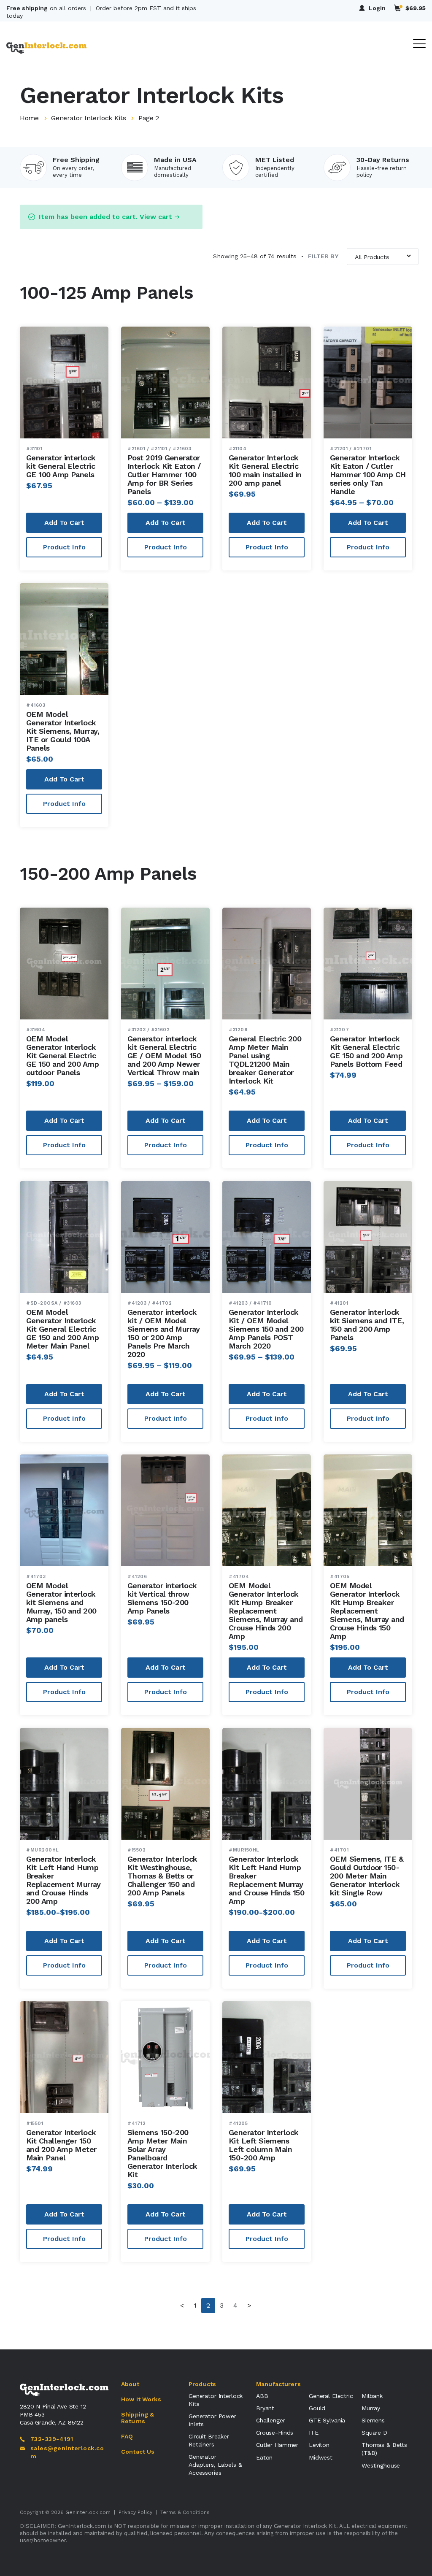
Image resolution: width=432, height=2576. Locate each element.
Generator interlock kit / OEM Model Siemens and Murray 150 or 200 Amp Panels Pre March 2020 (163, 1333)
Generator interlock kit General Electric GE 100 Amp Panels (61, 466)
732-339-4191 (52, 2439)
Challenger (271, 2420)
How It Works (141, 2399)
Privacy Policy (135, 2512)
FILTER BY (320, 256)
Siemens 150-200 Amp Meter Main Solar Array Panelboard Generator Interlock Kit (162, 2153)
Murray (371, 2408)
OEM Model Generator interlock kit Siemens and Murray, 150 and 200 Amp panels (61, 1602)
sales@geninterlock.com (67, 2452)
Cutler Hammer (277, 2445)
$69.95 (416, 8)
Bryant (265, 2408)
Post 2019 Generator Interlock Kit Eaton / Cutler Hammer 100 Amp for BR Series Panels (164, 474)
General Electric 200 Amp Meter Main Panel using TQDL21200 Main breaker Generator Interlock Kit (265, 1060)
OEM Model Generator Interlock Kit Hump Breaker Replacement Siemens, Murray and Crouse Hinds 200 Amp (266, 1611)
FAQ (127, 2436)
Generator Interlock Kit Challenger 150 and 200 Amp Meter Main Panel (61, 2145)
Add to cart (64, 523)
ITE (314, 2433)
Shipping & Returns (138, 2418)
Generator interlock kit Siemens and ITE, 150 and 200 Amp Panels (367, 1325)
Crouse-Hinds (275, 2433)
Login (377, 8)
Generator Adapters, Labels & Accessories (215, 2465)
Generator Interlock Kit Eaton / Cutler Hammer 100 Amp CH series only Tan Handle (368, 474)
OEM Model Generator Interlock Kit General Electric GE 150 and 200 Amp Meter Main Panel (62, 1329)
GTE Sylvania (327, 2420)
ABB (262, 2396)
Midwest (321, 2457)
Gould (317, 2408)
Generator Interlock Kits (88, 118)
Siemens (373, 2420)
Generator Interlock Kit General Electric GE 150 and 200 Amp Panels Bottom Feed (366, 1051)
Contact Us (138, 2452)
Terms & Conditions (185, 2512)
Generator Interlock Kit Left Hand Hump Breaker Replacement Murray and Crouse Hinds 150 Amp (266, 1880)
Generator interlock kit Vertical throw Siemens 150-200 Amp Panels (162, 1598)
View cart (156, 217)
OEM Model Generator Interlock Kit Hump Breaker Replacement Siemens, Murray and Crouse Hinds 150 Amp (367, 1611)
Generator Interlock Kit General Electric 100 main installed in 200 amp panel (265, 470)
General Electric (331, 2396)
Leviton (319, 2445)
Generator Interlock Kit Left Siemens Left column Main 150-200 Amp (264, 2145)
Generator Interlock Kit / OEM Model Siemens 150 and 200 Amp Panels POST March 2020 (266, 1329)
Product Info (64, 547)
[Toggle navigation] (419, 44)
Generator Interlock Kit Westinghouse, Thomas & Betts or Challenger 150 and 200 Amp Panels (162, 1876)
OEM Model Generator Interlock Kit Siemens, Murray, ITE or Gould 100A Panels (63, 731)
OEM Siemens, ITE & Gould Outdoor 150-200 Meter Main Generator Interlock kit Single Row (367, 1876)
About (130, 2384)
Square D (374, 2433)
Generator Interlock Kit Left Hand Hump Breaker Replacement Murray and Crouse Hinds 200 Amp (63, 1880)
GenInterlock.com (88, 2512)
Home (29, 118)
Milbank (372, 2396)
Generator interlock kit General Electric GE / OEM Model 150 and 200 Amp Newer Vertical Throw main (164, 1056)
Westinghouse (381, 2465)
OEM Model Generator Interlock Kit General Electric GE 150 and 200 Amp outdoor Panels (62, 1056)
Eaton (264, 2457)
